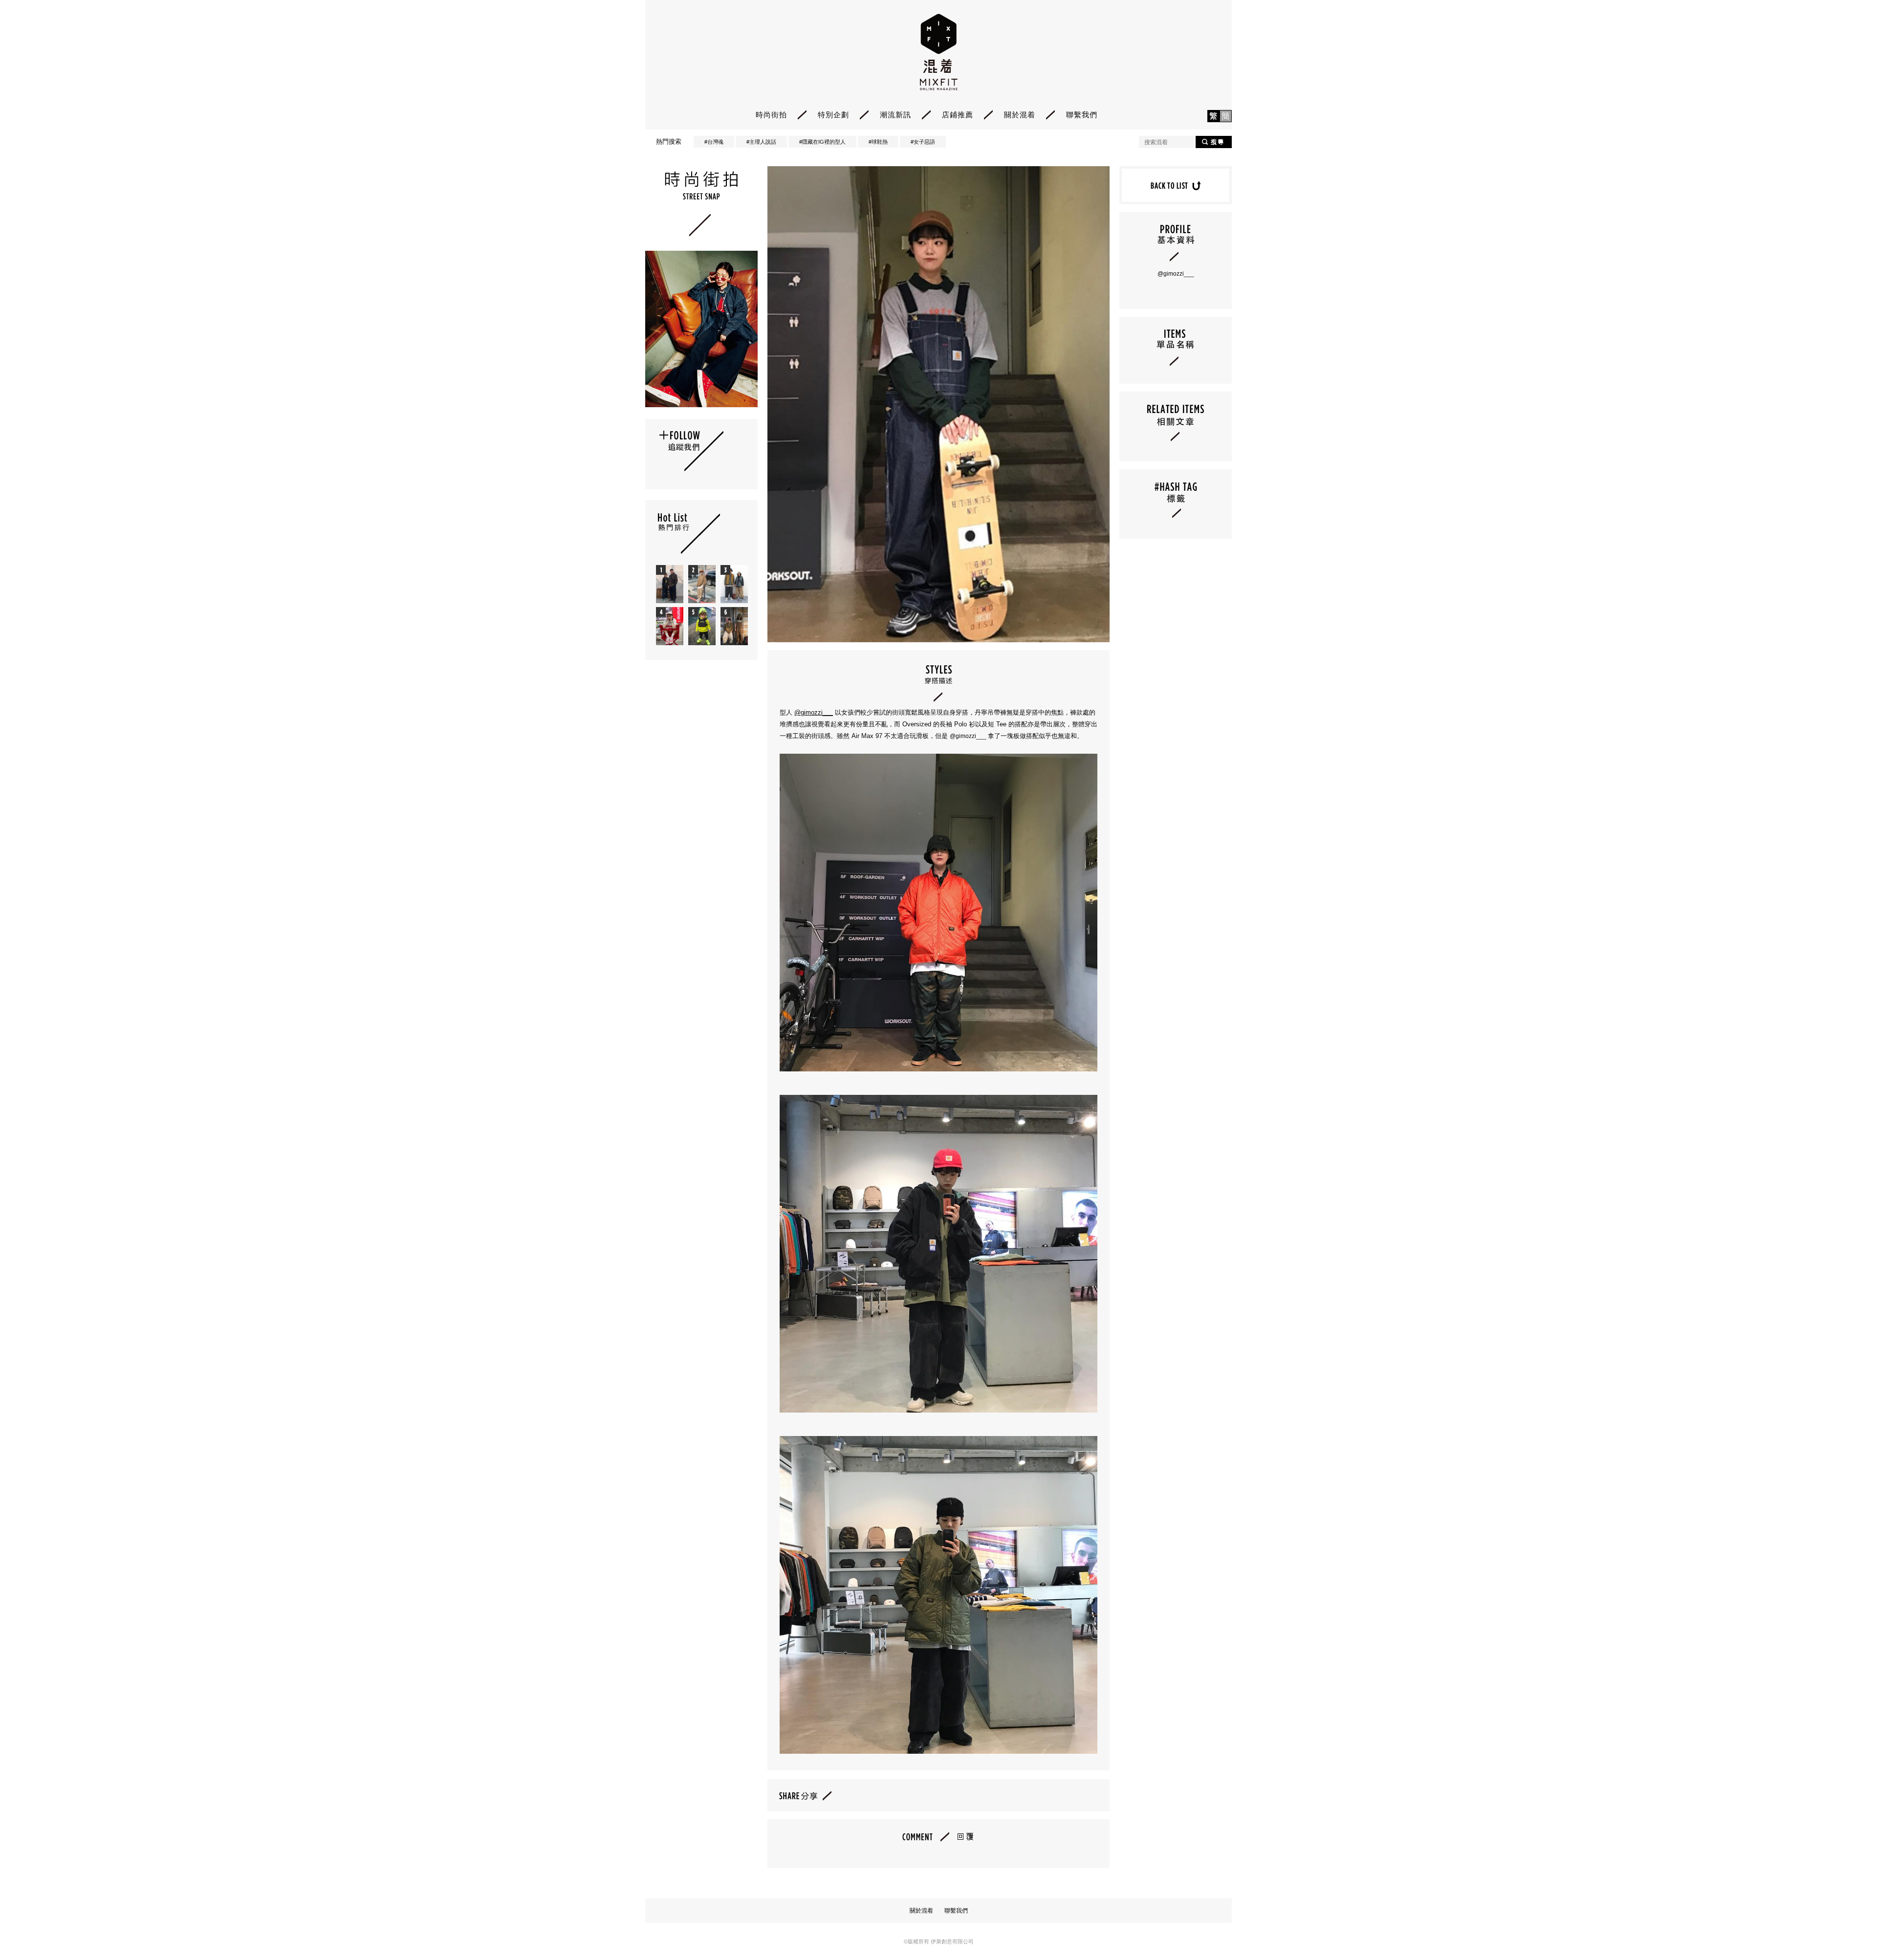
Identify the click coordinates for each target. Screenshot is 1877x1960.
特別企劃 (833, 115)
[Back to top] (1845, 1926)
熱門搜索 (669, 142)
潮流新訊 (895, 115)
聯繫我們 (1082, 115)
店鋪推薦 (958, 115)
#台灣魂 (714, 142)
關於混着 (1020, 115)
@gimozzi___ (814, 712)
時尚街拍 (771, 115)
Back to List (1176, 185)
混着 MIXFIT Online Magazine (939, 52)
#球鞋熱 (878, 142)
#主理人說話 (761, 142)
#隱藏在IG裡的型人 (822, 142)
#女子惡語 (923, 142)
